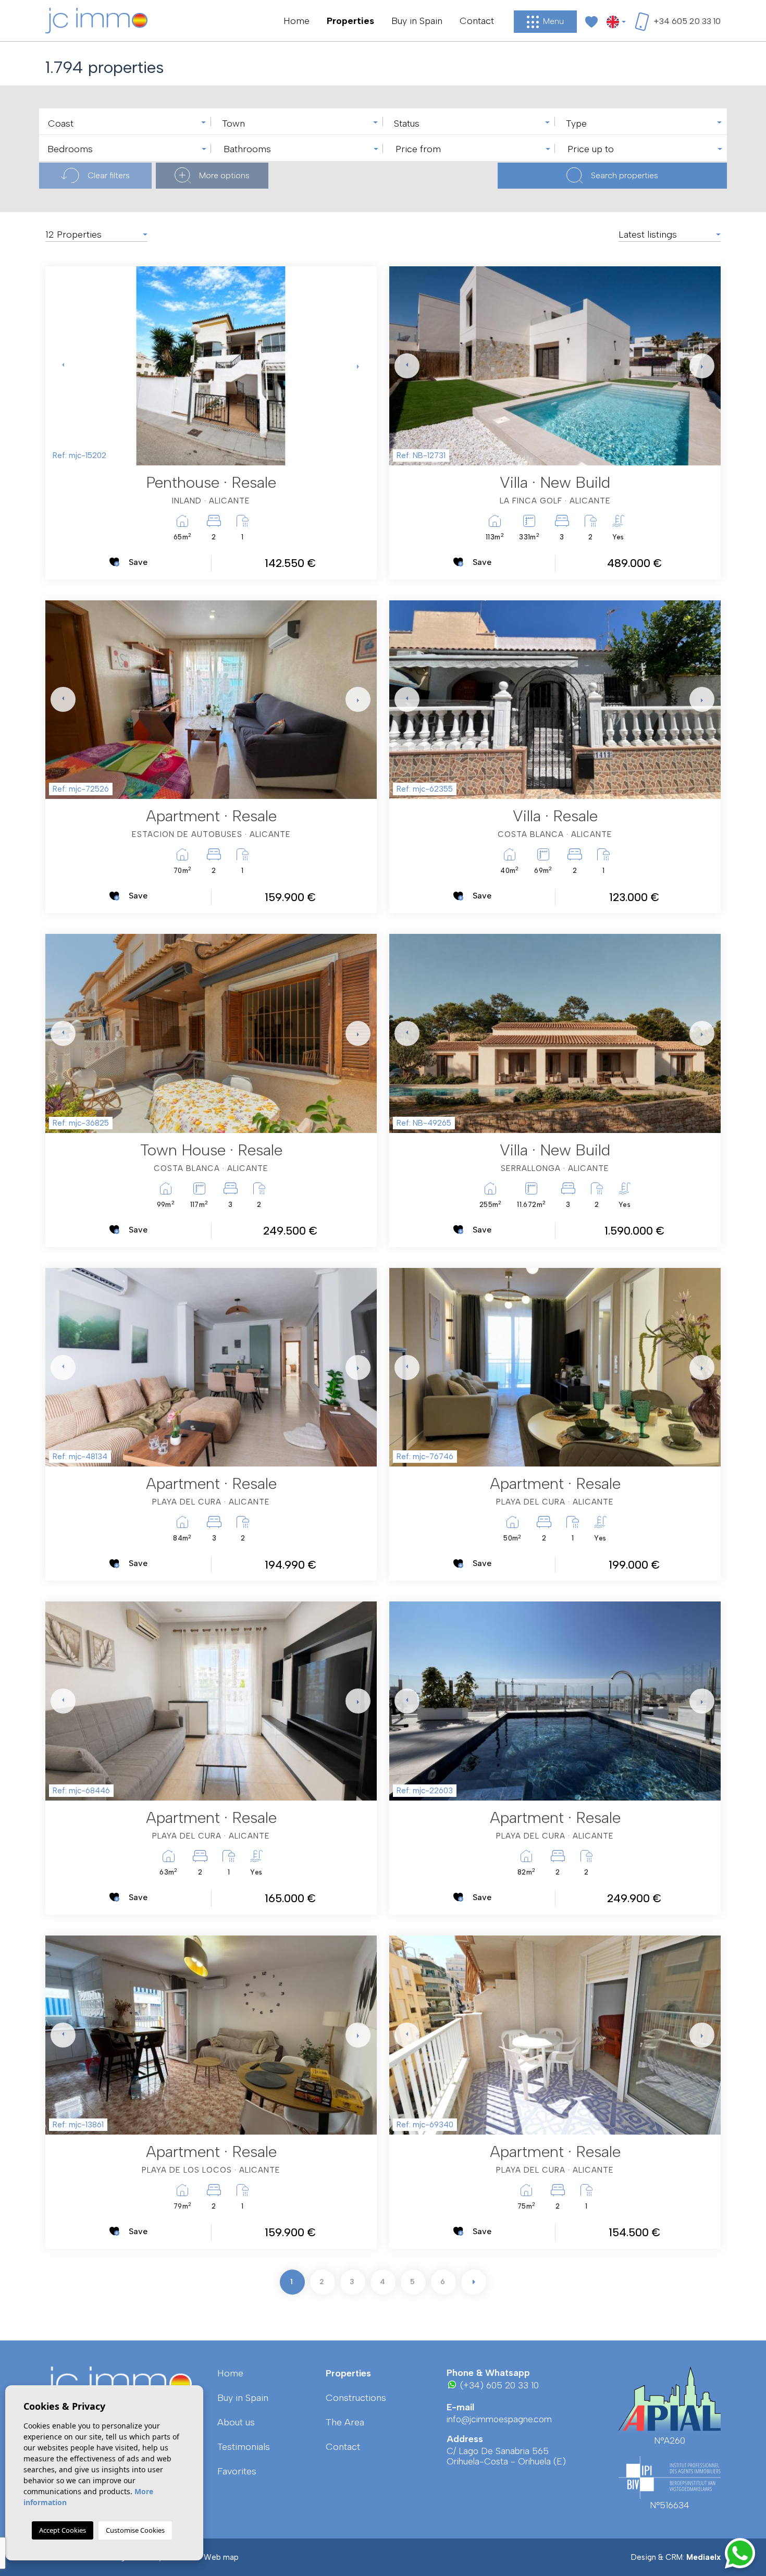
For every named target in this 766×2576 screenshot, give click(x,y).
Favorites (237, 2471)
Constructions (356, 2398)
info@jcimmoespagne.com (499, 2419)
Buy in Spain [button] (417, 21)
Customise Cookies (135, 2530)
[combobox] (125, 121)
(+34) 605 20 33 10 (498, 2385)
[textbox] (128, 124)
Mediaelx (703, 2557)
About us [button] (236, 2422)
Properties (350, 21)
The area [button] (345, 2422)
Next (356, 366)
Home (296, 21)
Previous (56, 366)
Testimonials (244, 2447)
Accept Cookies (63, 2530)
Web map (221, 2557)
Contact (477, 21)
